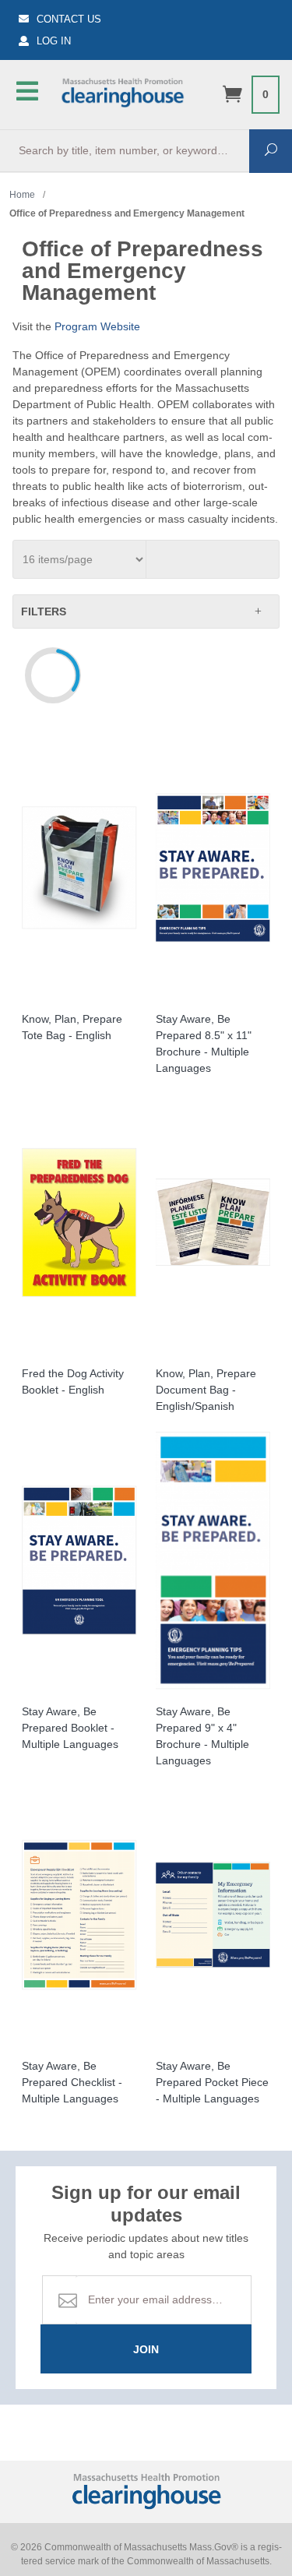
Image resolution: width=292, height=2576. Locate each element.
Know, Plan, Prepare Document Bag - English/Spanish (206, 1390)
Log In (54, 41)
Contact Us (69, 19)
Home (22, 195)
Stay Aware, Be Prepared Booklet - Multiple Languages (70, 1728)
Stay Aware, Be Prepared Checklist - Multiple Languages (72, 2082)
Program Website (97, 326)
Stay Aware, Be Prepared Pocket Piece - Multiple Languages (212, 2082)
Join (146, 2349)
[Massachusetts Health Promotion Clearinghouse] (122, 91)
